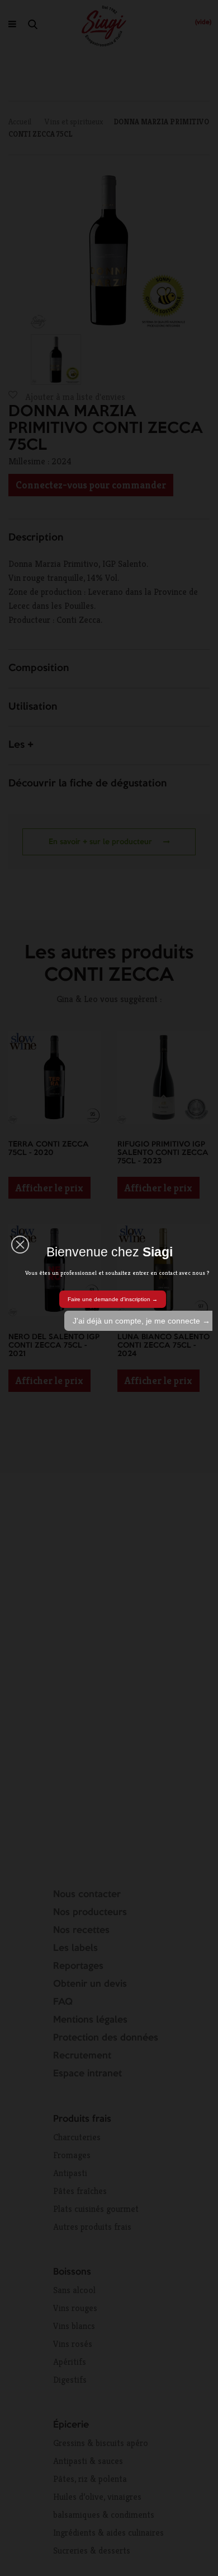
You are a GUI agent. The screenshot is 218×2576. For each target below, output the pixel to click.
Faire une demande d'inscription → (113, 1299)
